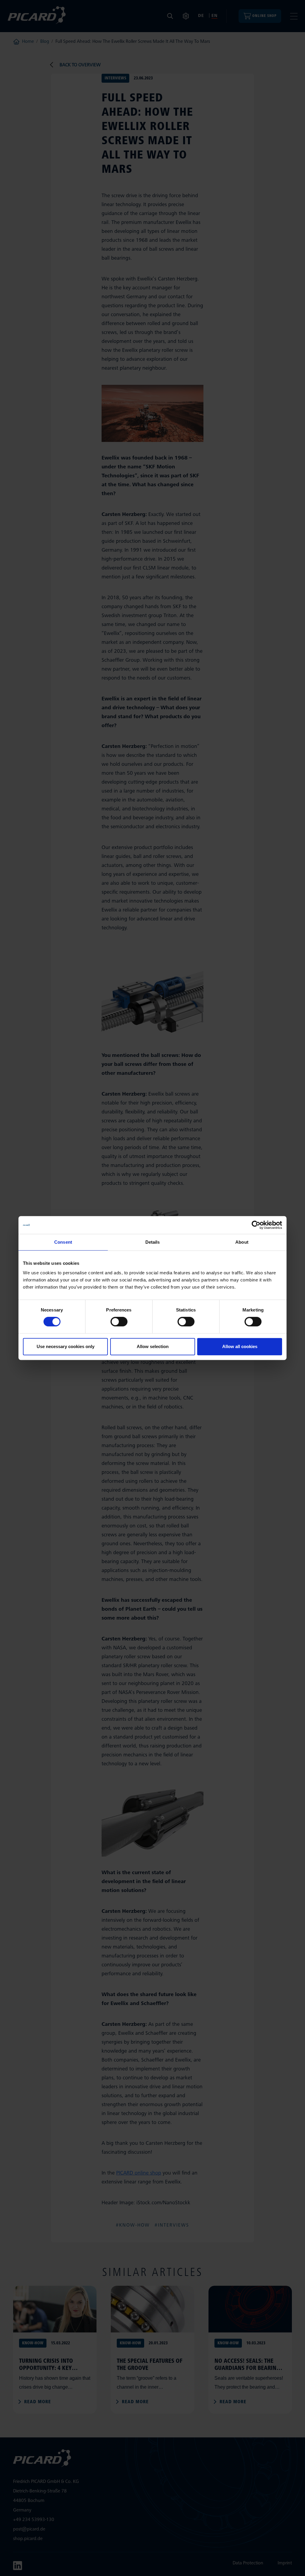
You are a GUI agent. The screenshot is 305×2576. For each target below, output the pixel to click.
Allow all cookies (240, 1346)
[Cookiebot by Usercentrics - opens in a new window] (256, 1225)
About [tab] (242, 1242)
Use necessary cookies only (66, 1346)
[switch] (119, 1322)
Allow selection (153, 1346)
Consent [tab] (63, 1242)
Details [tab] (153, 1242)
